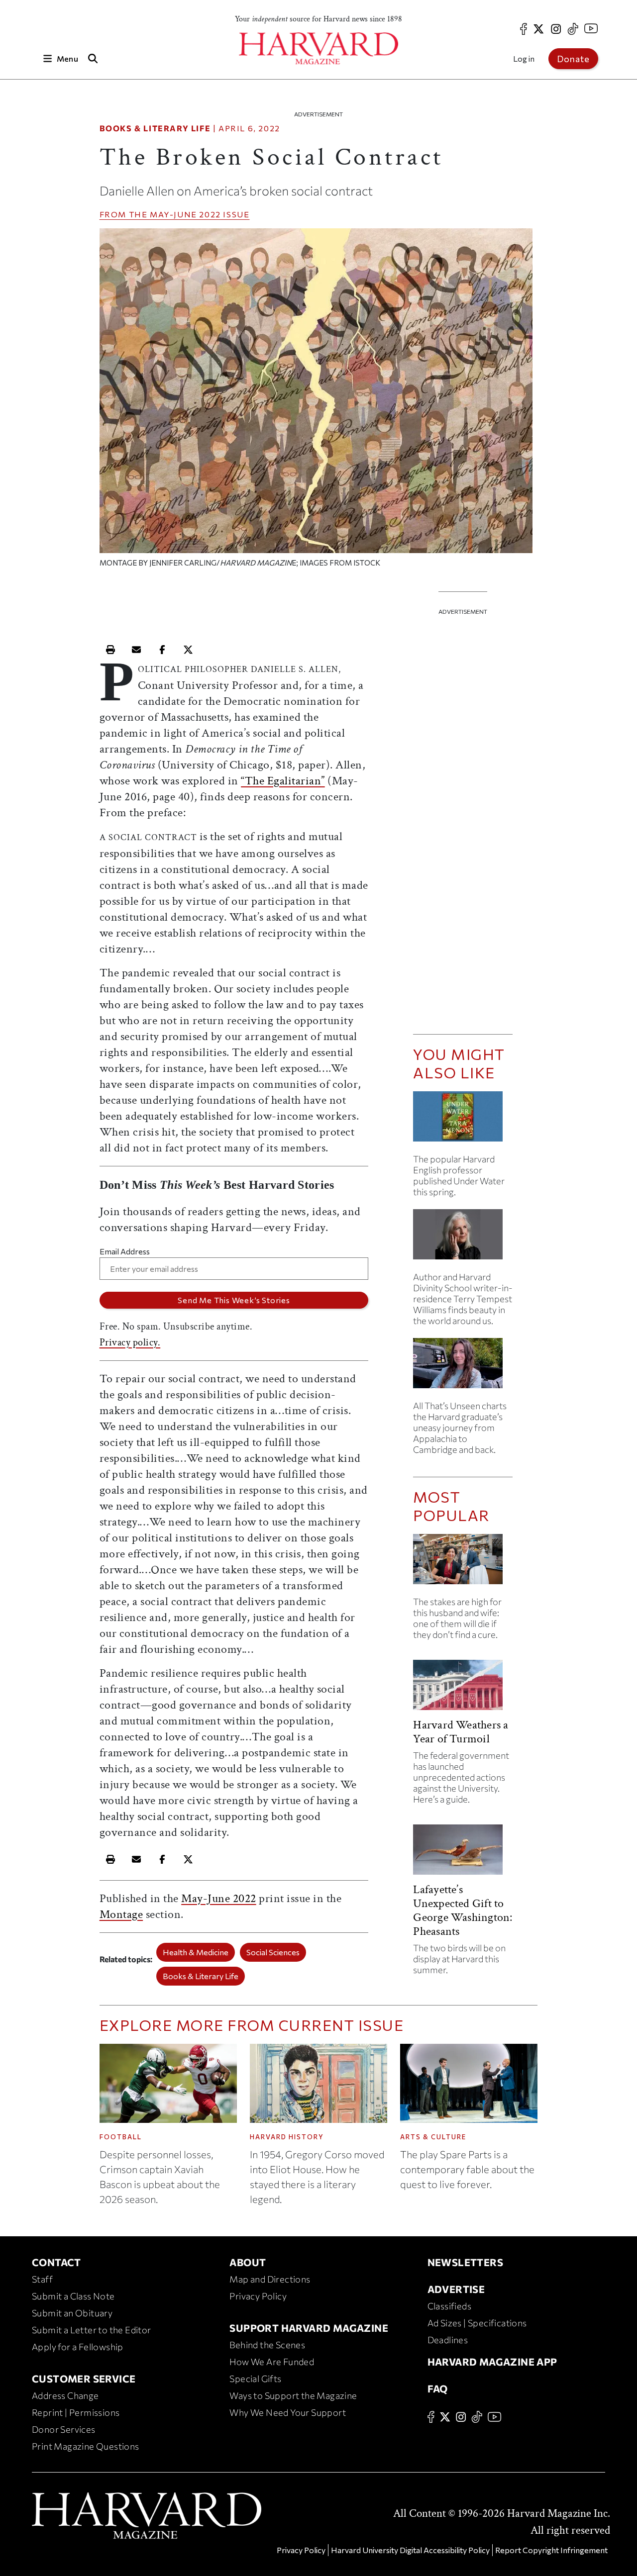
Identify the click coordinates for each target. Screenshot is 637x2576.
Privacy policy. (130, 1342)
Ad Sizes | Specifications (477, 2323)
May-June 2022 (185, 214)
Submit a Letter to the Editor (92, 2330)
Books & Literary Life (155, 128)
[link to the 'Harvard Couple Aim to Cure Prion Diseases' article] (463, 1563)
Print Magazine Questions (86, 2446)
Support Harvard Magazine (309, 2328)
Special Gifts (255, 2379)
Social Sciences (273, 1952)
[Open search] (93, 58)
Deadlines (448, 2340)
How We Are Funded (272, 2362)
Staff (42, 2279)
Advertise (456, 2289)
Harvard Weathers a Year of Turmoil (461, 1732)
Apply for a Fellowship (78, 2347)
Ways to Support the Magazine (293, 2395)
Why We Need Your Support (288, 2412)
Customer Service (84, 2379)
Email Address (125, 1251)
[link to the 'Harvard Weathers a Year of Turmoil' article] (463, 1689)
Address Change (65, 2395)
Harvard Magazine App (492, 2362)
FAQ (438, 2388)
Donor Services (64, 2429)
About (248, 2262)
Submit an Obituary (72, 2313)
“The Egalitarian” (283, 781)
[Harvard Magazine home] (318, 48)
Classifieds (449, 2306)
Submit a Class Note (73, 2296)
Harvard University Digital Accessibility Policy (410, 2550)
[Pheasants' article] (463, 1854)
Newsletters (465, 2262)
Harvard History (287, 2137)
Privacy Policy (258, 2296)
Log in (524, 58)
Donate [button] (573, 59)
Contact (56, 2262)
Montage (121, 1914)
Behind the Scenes (267, 2345)
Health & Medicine (196, 1952)
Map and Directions (270, 2279)
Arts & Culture (433, 2137)
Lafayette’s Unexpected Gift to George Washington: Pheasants (463, 1910)
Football (121, 2137)
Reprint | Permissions (76, 2412)
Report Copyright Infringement (551, 2550)
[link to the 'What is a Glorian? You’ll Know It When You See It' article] (463, 1238)
